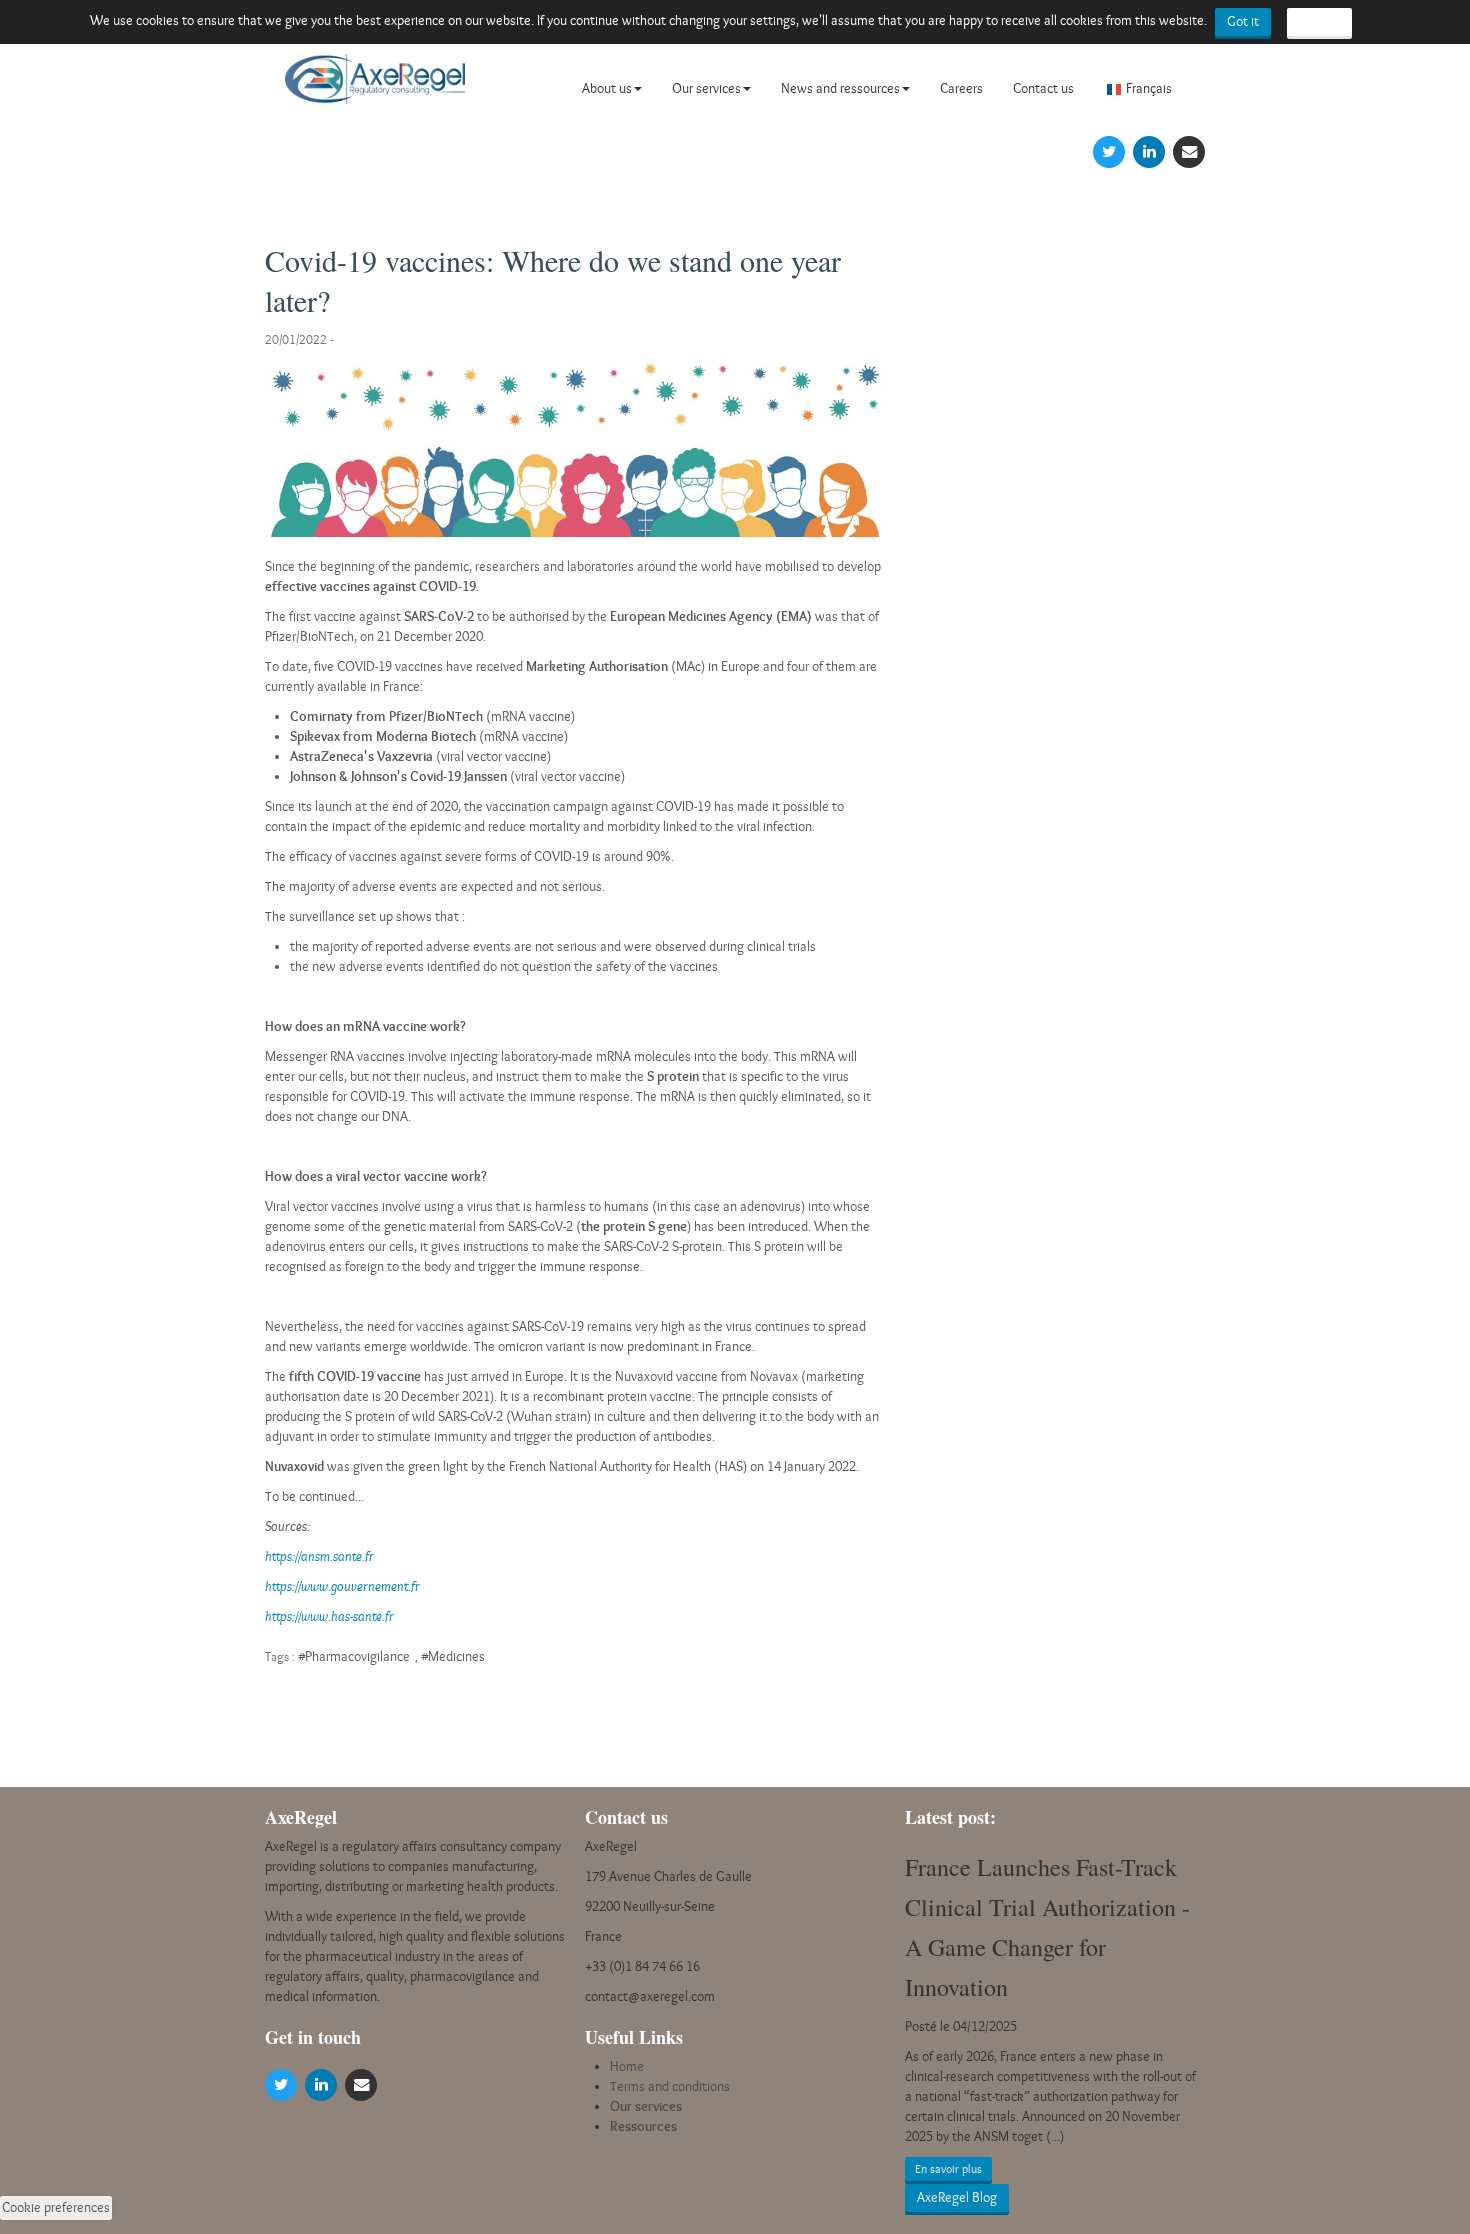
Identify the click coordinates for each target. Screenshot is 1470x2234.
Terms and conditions (670, 2086)
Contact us (1043, 88)
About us (607, 88)
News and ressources (840, 88)
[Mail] (1189, 150)
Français (1149, 88)
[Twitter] (1109, 150)
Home (627, 2066)
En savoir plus (948, 2169)
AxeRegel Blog (957, 2197)
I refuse (1319, 21)
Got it (1243, 21)
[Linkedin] (1149, 150)
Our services (706, 88)
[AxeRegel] (375, 87)
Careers (961, 88)
